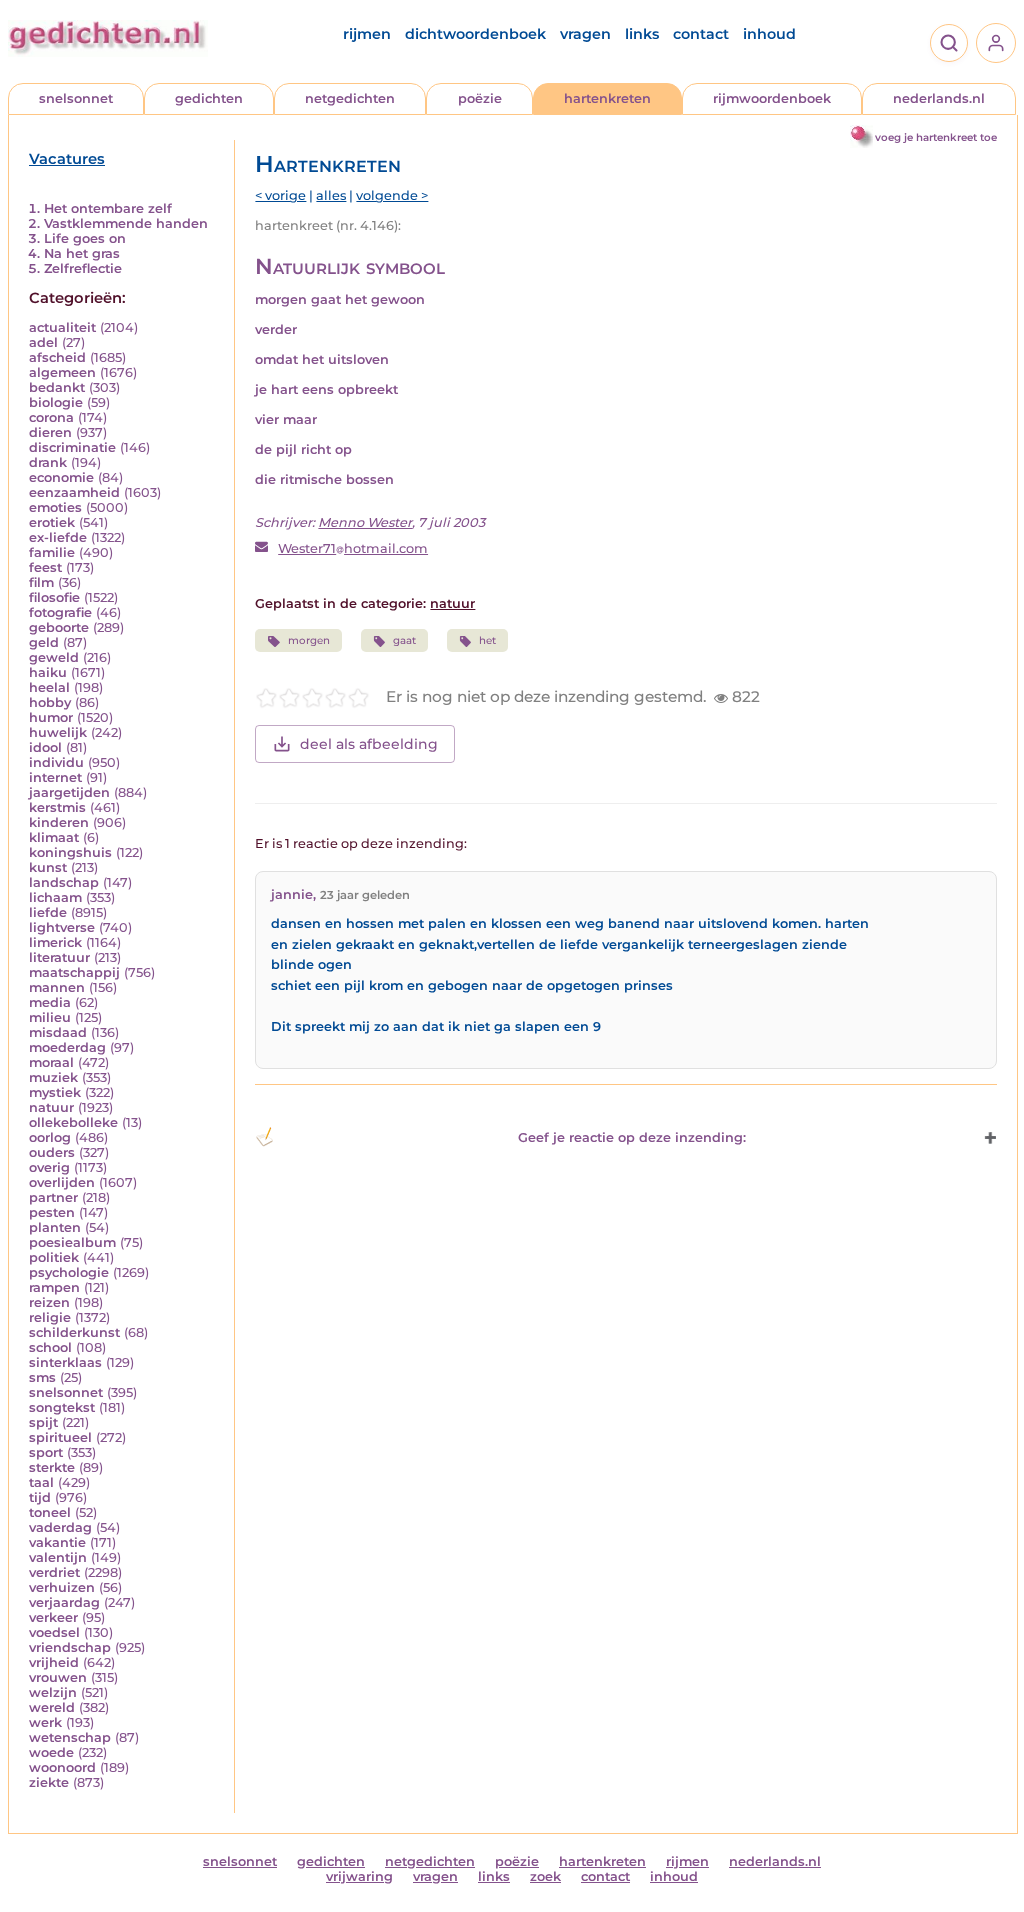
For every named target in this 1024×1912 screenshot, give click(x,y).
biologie (56, 402)
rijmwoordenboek (772, 98)
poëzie (480, 98)
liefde (48, 912)
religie (50, 1317)
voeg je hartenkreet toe (936, 137)
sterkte (52, 1467)
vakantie (57, 1542)
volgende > (392, 195)
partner (53, 1197)
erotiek (52, 522)
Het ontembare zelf (108, 208)
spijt (43, 1422)
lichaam (55, 897)
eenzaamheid (74, 492)
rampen (54, 1287)
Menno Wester (365, 522)
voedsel (54, 1632)
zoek (545, 1876)
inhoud (769, 34)
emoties (55, 507)
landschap (64, 882)
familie (52, 552)
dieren (50, 432)
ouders (52, 1152)
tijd (40, 1497)
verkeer (53, 1617)
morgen (309, 640)
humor (51, 717)
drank (48, 462)
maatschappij (74, 972)
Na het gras (82, 253)
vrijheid (54, 1662)
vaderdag (60, 1527)
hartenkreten (607, 98)
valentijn (58, 1557)
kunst (48, 867)
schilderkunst (74, 1332)
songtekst (62, 1407)
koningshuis (70, 852)
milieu (50, 1017)
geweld (54, 657)
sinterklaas (65, 1362)
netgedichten (350, 98)
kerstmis (57, 807)
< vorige (280, 195)
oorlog (50, 1137)
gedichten (209, 98)
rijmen (367, 34)
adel (43, 342)
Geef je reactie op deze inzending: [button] (632, 1137)
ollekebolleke (73, 1122)
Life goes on (85, 238)
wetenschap (70, 1737)
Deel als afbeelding (369, 744)
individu (56, 762)
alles (331, 195)
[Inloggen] (996, 43)
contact (701, 34)
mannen (57, 987)
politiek (54, 1257)
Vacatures (67, 159)
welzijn (53, 1692)
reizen (49, 1302)
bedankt (57, 387)
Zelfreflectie (83, 268)
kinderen (59, 822)
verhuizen (62, 1587)
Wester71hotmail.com (353, 548)
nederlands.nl (939, 98)
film (41, 582)
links (642, 34)
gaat (404, 640)
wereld (52, 1707)
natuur (51, 1107)
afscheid (57, 357)
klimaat (54, 837)
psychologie (69, 1272)
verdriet (54, 1572)
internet (55, 777)
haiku (48, 672)
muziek (53, 1077)
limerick (55, 942)
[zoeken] (949, 43)
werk (45, 1722)
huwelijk (58, 732)
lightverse (62, 927)
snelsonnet (76, 98)
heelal (49, 687)
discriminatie (72, 447)
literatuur (59, 957)
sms (42, 1377)
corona (51, 417)
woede (51, 1752)
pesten (52, 1212)
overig (49, 1167)
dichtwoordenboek (475, 34)
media (50, 1002)
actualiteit (62, 327)
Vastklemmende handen (126, 223)
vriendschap (70, 1647)
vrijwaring (359, 1876)
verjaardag (64, 1602)
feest (45, 567)
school (50, 1347)
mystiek (55, 1092)
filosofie (54, 597)
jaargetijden (69, 792)
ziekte (49, 1782)
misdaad (58, 1032)
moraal (51, 1062)
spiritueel (60, 1437)
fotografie (60, 612)
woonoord (62, 1767)
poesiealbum (72, 1242)
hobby (50, 702)
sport (46, 1452)
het (487, 640)
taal (41, 1482)
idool (45, 747)
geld (44, 642)
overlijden (62, 1182)
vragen (585, 34)
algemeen (62, 372)
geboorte (59, 627)
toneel (50, 1512)
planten (55, 1227)
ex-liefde (58, 537)
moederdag (67, 1047)
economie (61, 477)
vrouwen (58, 1677)
